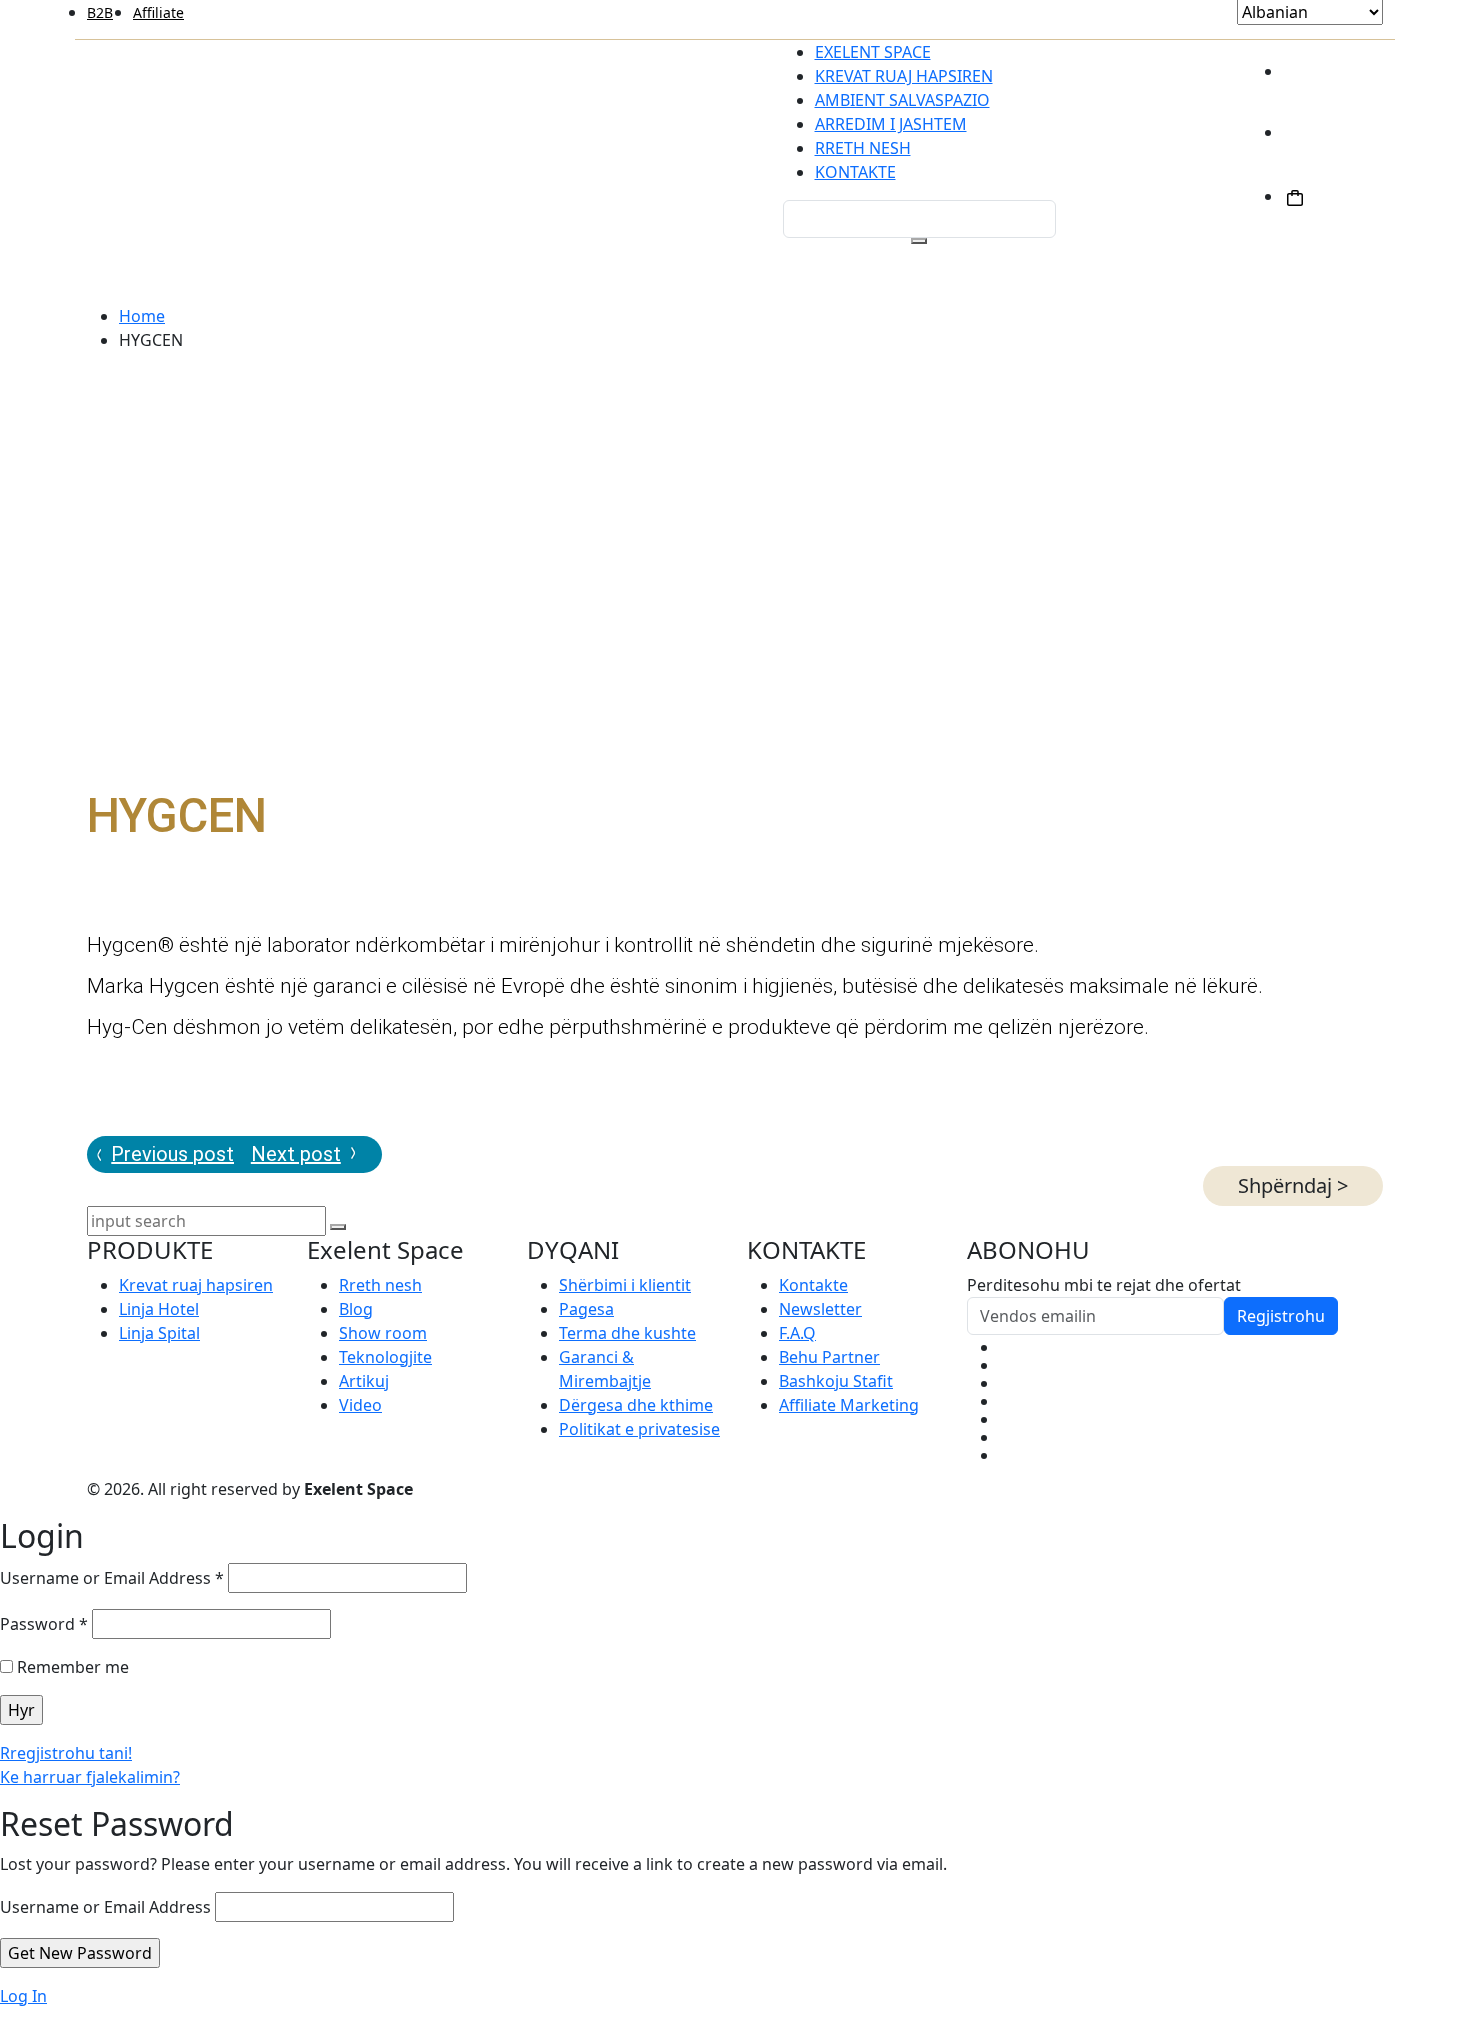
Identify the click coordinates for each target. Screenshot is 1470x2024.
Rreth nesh (380, 1285)
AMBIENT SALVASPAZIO (902, 100)
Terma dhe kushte (627, 1333)
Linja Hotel (159, 1309)
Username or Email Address (112, 1578)
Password (44, 1624)
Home (142, 316)
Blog (356, 1309)
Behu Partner (829, 1357)
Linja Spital (159, 1333)
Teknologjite (385, 1357)
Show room (383, 1333)
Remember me (71, 1667)
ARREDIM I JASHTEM (891, 124)
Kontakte (813, 1285)
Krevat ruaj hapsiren (196, 1285)
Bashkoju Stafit (836, 1381)
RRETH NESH (863, 148)
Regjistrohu (1281, 1316)
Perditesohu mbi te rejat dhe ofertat (1104, 1285)
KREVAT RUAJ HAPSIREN (904, 76)
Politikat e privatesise (639, 1429)
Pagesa (586, 1309)
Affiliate (158, 12)
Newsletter (820, 1309)
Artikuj (364, 1381)
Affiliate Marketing (849, 1405)
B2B (100, 12)
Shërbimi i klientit (625, 1285)
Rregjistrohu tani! (66, 1753)
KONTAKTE (855, 172)
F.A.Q (797, 1333)
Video (360, 1405)
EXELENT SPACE (873, 52)
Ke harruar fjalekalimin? (90, 1777)
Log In (23, 1996)
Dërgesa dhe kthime (636, 1405)
